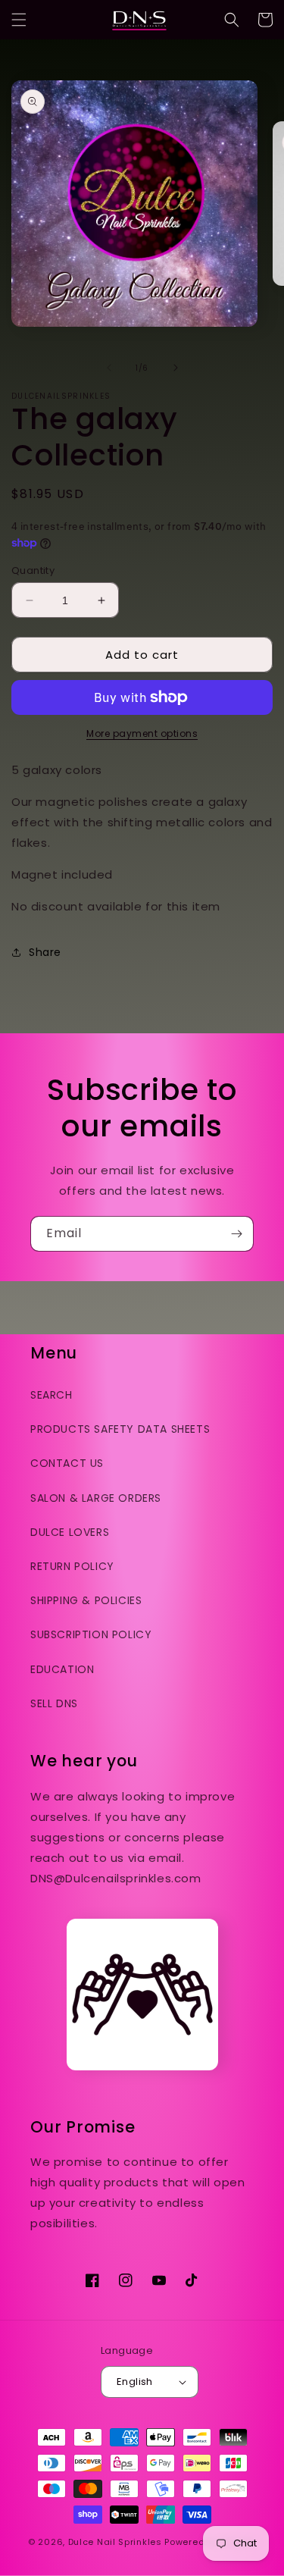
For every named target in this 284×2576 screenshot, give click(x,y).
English (135, 2382)
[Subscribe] (236, 1234)
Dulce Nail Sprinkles (115, 2542)
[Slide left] (109, 368)
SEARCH (51, 1395)
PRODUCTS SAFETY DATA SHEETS (120, 1429)
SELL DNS (54, 1703)
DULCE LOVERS (70, 1532)
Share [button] (45, 952)
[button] (19, 20)
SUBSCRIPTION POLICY (91, 1634)
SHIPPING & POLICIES (86, 1600)
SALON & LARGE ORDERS (96, 1498)
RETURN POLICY (72, 1566)
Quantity (33, 570)
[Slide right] (176, 368)
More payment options (142, 733)
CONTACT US (67, 1463)
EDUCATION (62, 1669)
